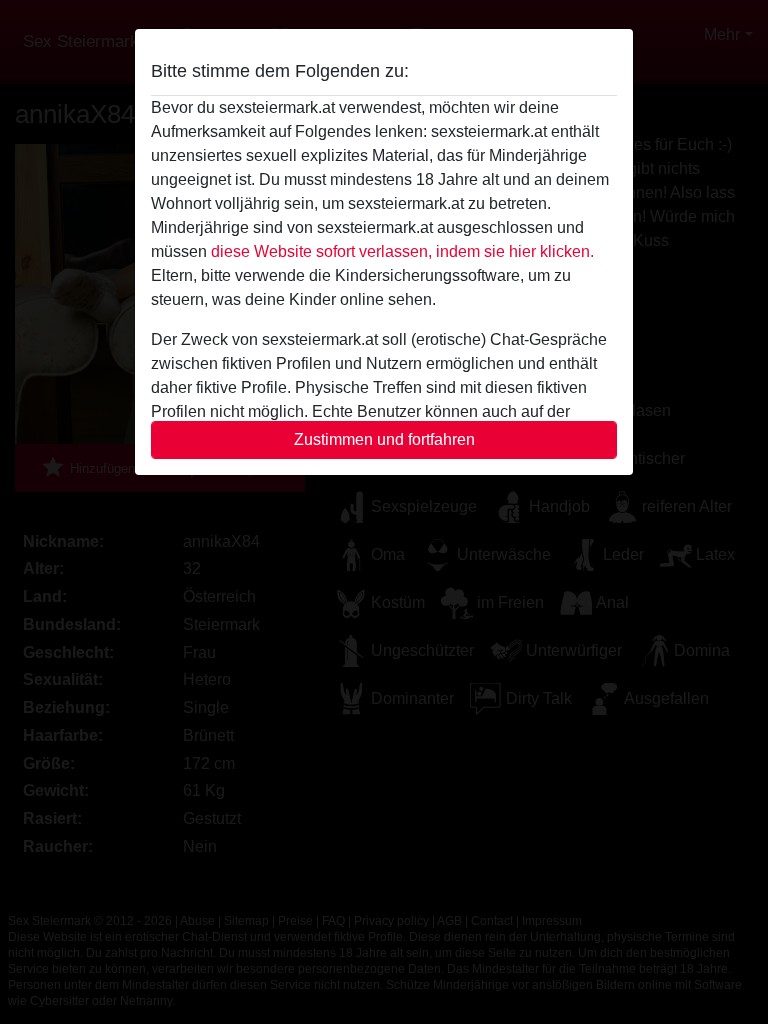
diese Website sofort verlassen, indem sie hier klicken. (402, 251)
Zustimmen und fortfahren (384, 439)
